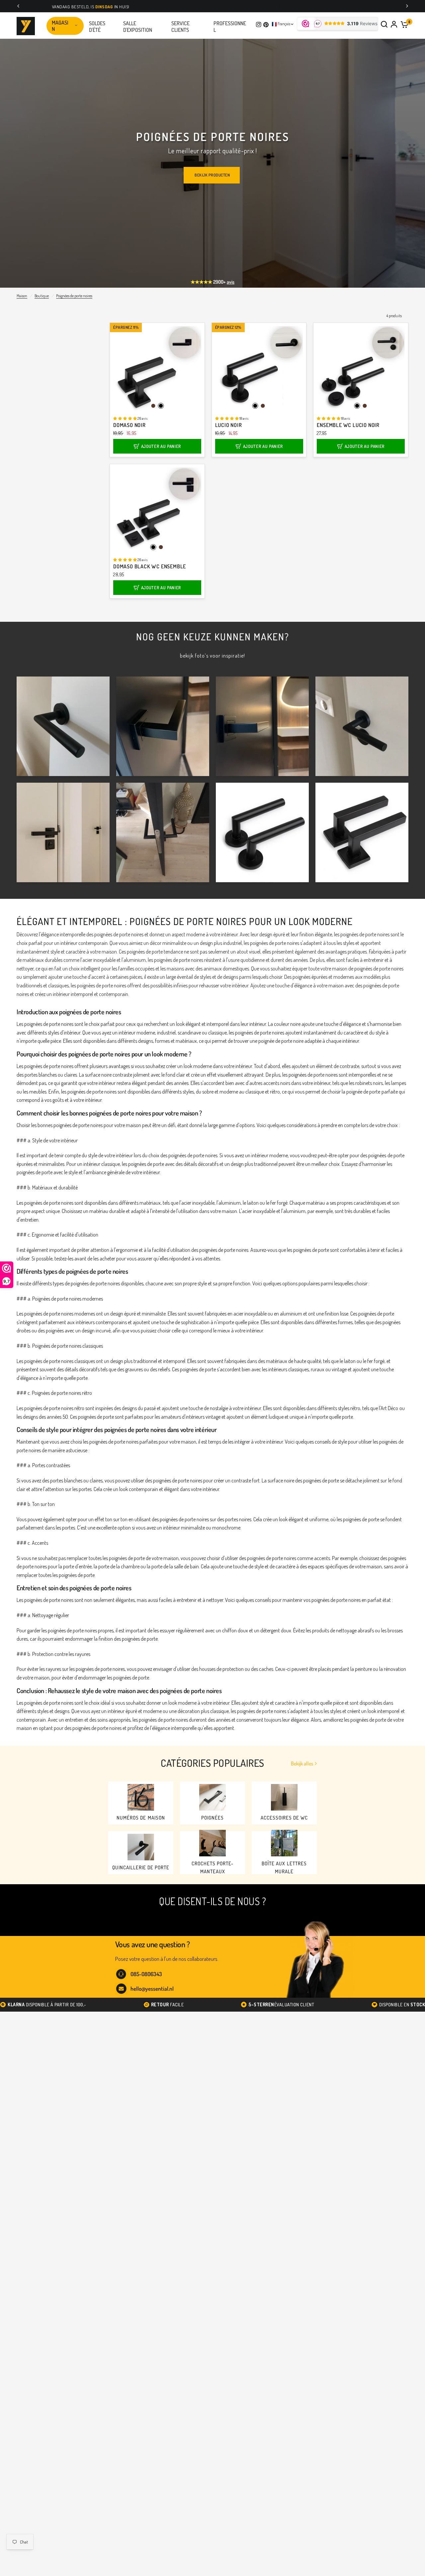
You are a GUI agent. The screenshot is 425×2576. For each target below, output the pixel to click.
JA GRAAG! (154, 1317)
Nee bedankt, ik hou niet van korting (155, 1339)
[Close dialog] (321, 1206)
